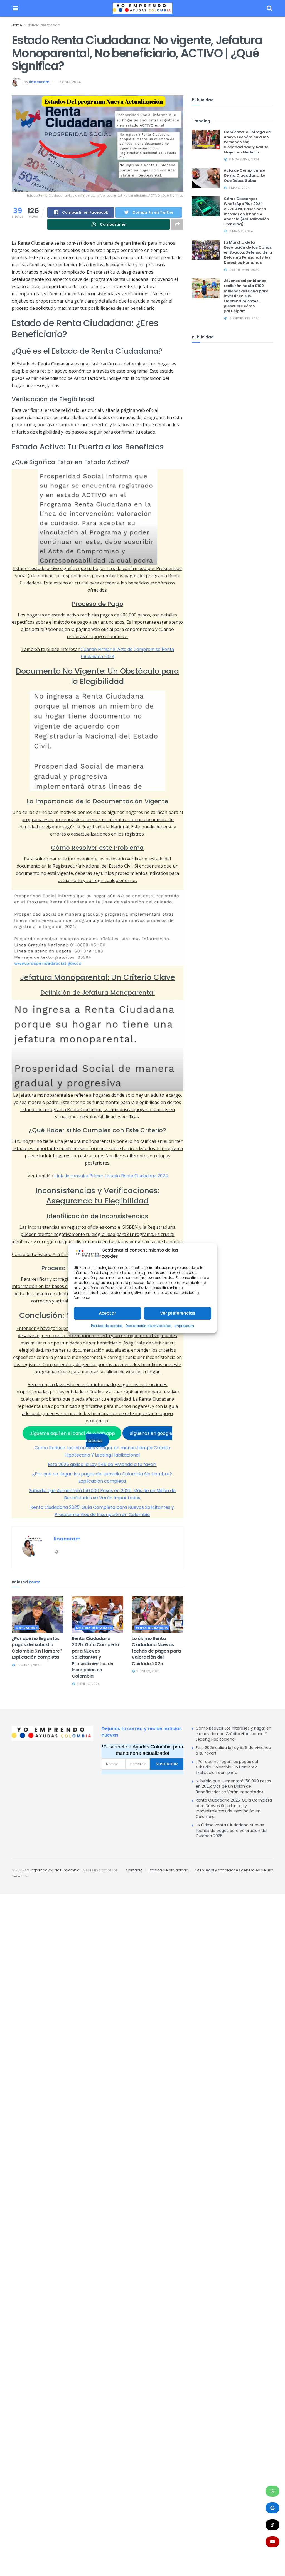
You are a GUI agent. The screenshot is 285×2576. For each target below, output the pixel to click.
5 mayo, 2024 (239, 188)
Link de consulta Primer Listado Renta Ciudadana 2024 (111, 1176)
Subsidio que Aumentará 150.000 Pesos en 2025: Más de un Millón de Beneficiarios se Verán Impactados (233, 1786)
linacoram (39, 82)
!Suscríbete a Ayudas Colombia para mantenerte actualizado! (142, 1750)
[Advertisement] (98, 2049)
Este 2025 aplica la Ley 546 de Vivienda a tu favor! (102, 1464)
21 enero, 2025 (88, 1684)
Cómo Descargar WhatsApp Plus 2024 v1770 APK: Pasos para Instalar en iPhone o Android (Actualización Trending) (246, 211)
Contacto (134, 1870)
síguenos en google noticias (129, 1437)
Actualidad (27, 1628)
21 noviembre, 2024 (243, 159)
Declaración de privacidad (149, 1326)
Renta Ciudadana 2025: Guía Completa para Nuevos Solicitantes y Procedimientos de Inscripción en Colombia (95, 1657)
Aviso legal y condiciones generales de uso (234, 1870)
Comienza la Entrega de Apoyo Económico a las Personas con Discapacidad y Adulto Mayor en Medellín (247, 142)
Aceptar (107, 1313)
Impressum (184, 1326)
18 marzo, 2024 (240, 231)
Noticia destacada (44, 25)
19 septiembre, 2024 (243, 270)
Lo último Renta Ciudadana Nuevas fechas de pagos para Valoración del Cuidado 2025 (156, 1651)
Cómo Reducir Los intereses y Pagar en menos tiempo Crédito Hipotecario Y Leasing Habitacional (234, 1734)
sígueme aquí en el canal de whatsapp (72, 1433)
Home (17, 25)
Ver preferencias (178, 1313)
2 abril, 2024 (70, 82)
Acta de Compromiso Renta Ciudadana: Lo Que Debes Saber (245, 175)
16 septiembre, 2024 (243, 318)
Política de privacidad (169, 1870)
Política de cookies (107, 1326)
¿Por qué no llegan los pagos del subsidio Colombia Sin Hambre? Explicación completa (37, 1648)
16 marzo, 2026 (29, 1665)
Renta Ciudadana (152, 1628)
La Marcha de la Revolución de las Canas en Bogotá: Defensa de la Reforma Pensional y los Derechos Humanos (248, 252)
